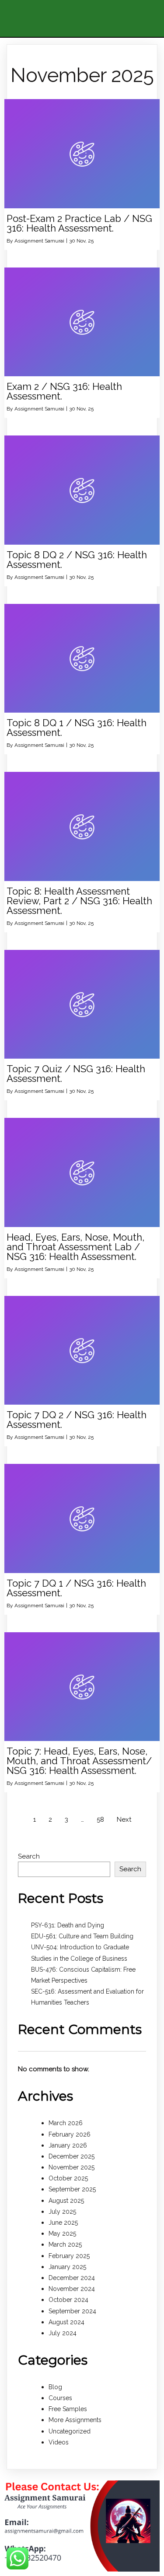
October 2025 (68, 2178)
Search (29, 1856)
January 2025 (67, 2267)
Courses (60, 2398)
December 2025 (72, 2156)
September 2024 (72, 2311)
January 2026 (68, 2145)
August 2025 (66, 2201)
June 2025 (63, 2223)
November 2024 (72, 2289)
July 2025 (62, 2212)
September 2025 (72, 2189)
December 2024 (72, 2278)
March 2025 (65, 2244)
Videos (59, 2442)
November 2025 (72, 2167)
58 (100, 1820)
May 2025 (62, 2233)
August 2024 (66, 2322)
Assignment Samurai (39, 241)
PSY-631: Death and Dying (68, 1925)
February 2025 (69, 2256)
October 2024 (68, 2300)
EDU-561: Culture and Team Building (82, 1936)
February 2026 (70, 2134)
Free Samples (68, 2409)
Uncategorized (70, 2431)
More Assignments (75, 2420)
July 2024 (63, 2333)
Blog (55, 2387)
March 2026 (66, 2123)
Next (124, 1820)
